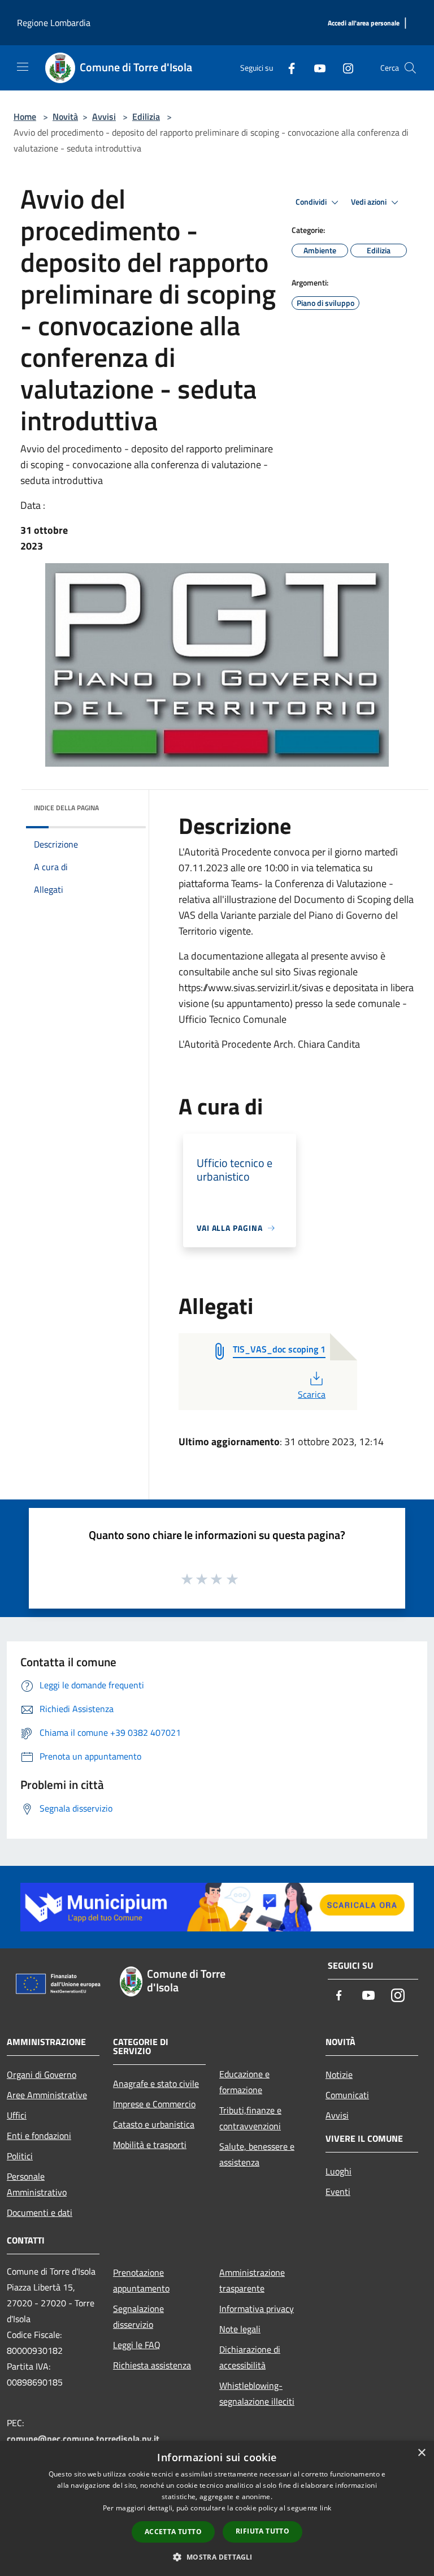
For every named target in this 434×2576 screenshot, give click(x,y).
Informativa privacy (257, 2309)
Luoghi (338, 2171)
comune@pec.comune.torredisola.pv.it (83, 2439)
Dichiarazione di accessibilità (250, 2357)
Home (25, 116)
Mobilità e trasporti (150, 2145)
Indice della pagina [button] (66, 808)
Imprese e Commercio (154, 2104)
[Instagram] (344, 68)
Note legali (240, 2329)
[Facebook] (287, 68)
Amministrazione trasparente (252, 2280)
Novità (65, 116)
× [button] (421, 2453)
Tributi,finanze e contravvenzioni (250, 2118)
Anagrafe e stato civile (156, 2084)
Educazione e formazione (244, 2082)
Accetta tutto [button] (173, 2532)
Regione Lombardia (54, 23)
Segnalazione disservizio (138, 2316)
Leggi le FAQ (137, 2345)
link (325, 2508)
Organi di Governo (42, 2074)
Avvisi (104, 116)
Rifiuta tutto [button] (262, 2531)
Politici (20, 2156)
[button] (217, 2557)
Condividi (312, 202)
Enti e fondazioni (39, 2136)
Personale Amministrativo (37, 2184)
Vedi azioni (370, 202)
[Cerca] (410, 68)
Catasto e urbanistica (154, 2124)
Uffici (17, 2115)
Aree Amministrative (47, 2095)
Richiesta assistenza (152, 2365)
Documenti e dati (40, 2212)
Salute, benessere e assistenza (257, 2154)
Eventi (338, 2192)
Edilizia (146, 116)
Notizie (339, 2074)
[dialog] (217, 2508)
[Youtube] (315, 68)
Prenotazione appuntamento (141, 2280)
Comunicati (347, 2095)
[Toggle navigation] (23, 67)
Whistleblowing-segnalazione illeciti (257, 2393)
